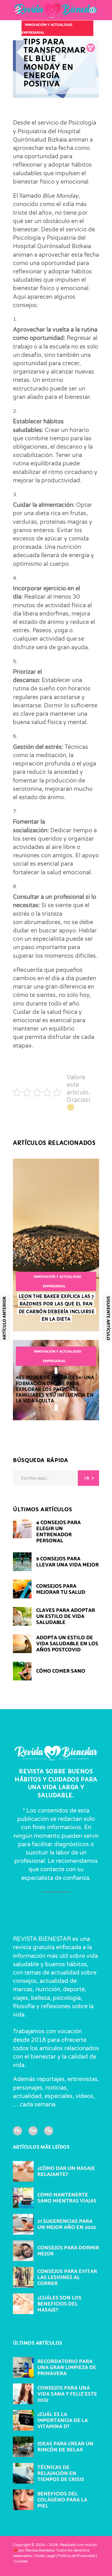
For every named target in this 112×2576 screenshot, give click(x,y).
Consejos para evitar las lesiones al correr (67, 2278)
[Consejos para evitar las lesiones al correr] (23, 2278)
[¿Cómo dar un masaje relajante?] (23, 2172)
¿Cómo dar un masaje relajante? (66, 2172)
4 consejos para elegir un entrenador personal (58, 1532)
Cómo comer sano (61, 1671)
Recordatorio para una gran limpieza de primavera (67, 2368)
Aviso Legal (45, 2556)
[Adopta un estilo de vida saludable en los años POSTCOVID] (22, 1644)
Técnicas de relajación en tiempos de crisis (61, 2474)
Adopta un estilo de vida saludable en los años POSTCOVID (67, 1644)
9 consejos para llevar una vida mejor (67, 1562)
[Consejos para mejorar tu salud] (22, 1589)
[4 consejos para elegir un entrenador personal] (22, 1529)
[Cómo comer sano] (22, 1671)
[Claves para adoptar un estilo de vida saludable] (22, 1616)
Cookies (21, 2561)
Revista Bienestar (40, 2551)
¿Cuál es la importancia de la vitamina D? (63, 2421)
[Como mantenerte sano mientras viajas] (23, 2198)
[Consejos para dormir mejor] (23, 2251)
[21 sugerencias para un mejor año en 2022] (23, 2225)
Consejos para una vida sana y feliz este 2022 (67, 2394)
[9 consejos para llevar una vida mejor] (22, 1562)
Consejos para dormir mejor (68, 2251)
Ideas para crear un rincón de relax (65, 2447)
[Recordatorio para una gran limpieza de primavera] (23, 2368)
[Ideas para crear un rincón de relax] (23, 2447)
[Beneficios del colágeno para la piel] (23, 2500)
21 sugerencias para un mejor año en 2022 (67, 2225)
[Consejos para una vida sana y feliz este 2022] (23, 2394)
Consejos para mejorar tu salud (61, 1589)
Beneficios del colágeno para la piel (62, 2500)
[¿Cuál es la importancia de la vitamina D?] (23, 2421)
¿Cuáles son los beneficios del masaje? (59, 2304)
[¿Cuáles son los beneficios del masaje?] (23, 2304)
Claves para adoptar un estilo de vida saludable (66, 1617)
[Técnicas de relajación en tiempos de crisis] (23, 2474)
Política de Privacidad (76, 2556)
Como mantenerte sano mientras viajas (67, 2198)
